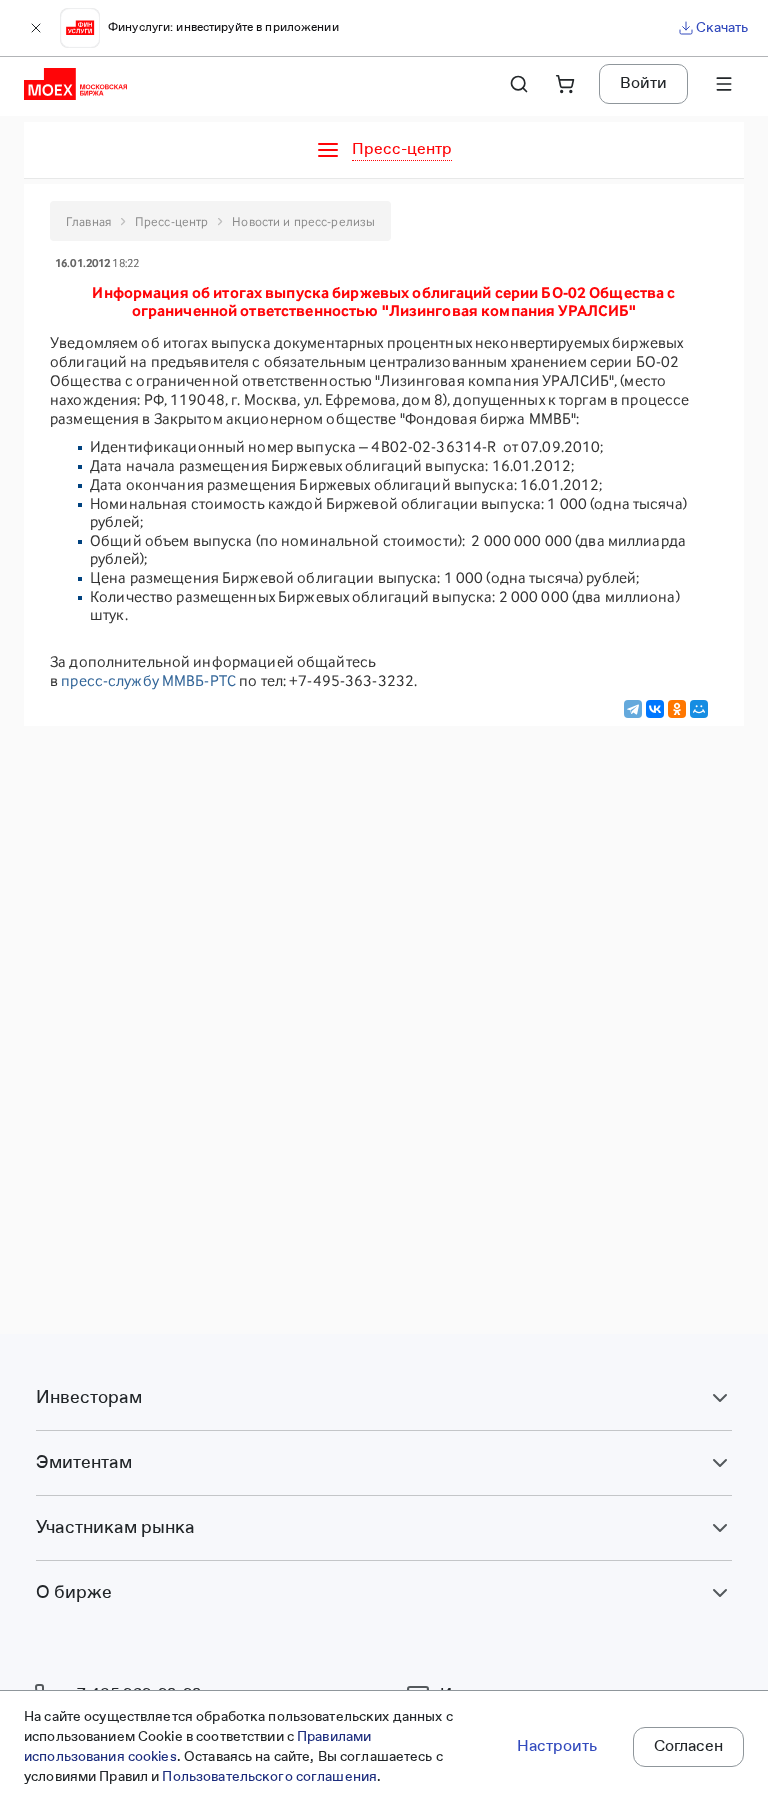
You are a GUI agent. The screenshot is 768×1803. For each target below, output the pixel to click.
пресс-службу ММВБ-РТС (148, 680)
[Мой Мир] (699, 709)
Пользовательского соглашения (269, 1777)
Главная (88, 221)
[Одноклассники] (677, 709)
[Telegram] (633, 709)
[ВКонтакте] (655, 709)
